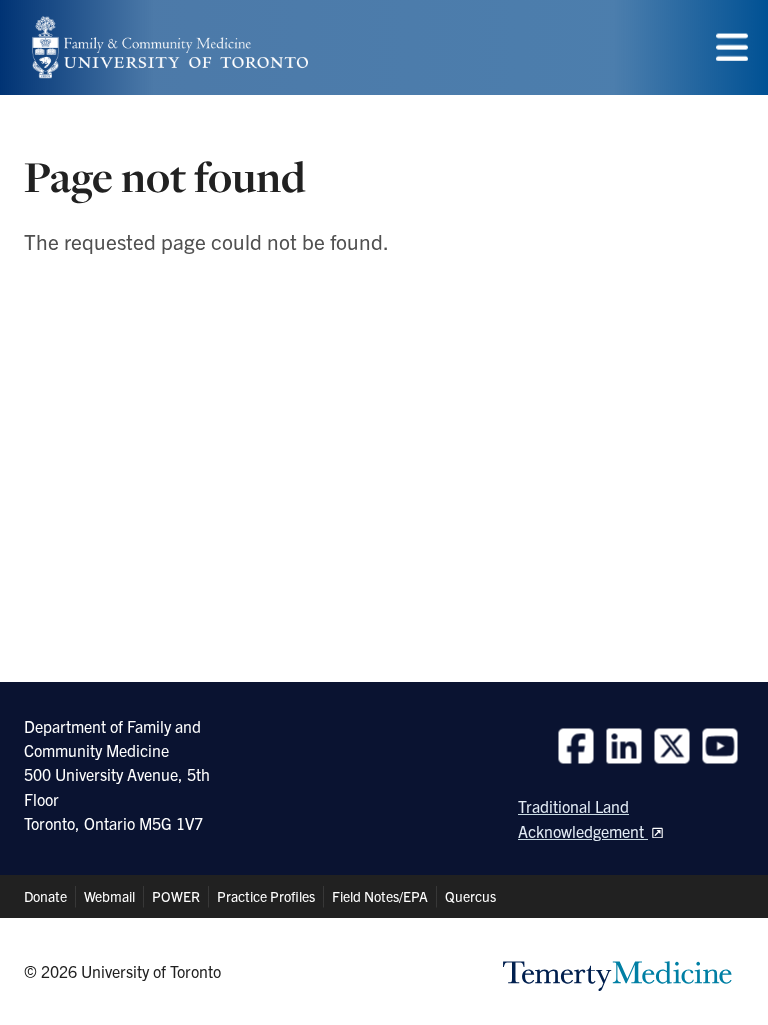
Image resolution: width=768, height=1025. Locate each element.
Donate (45, 896)
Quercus (470, 896)
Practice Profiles (266, 896)
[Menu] (732, 47)
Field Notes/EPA (380, 896)
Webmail (109, 896)
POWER (176, 896)
